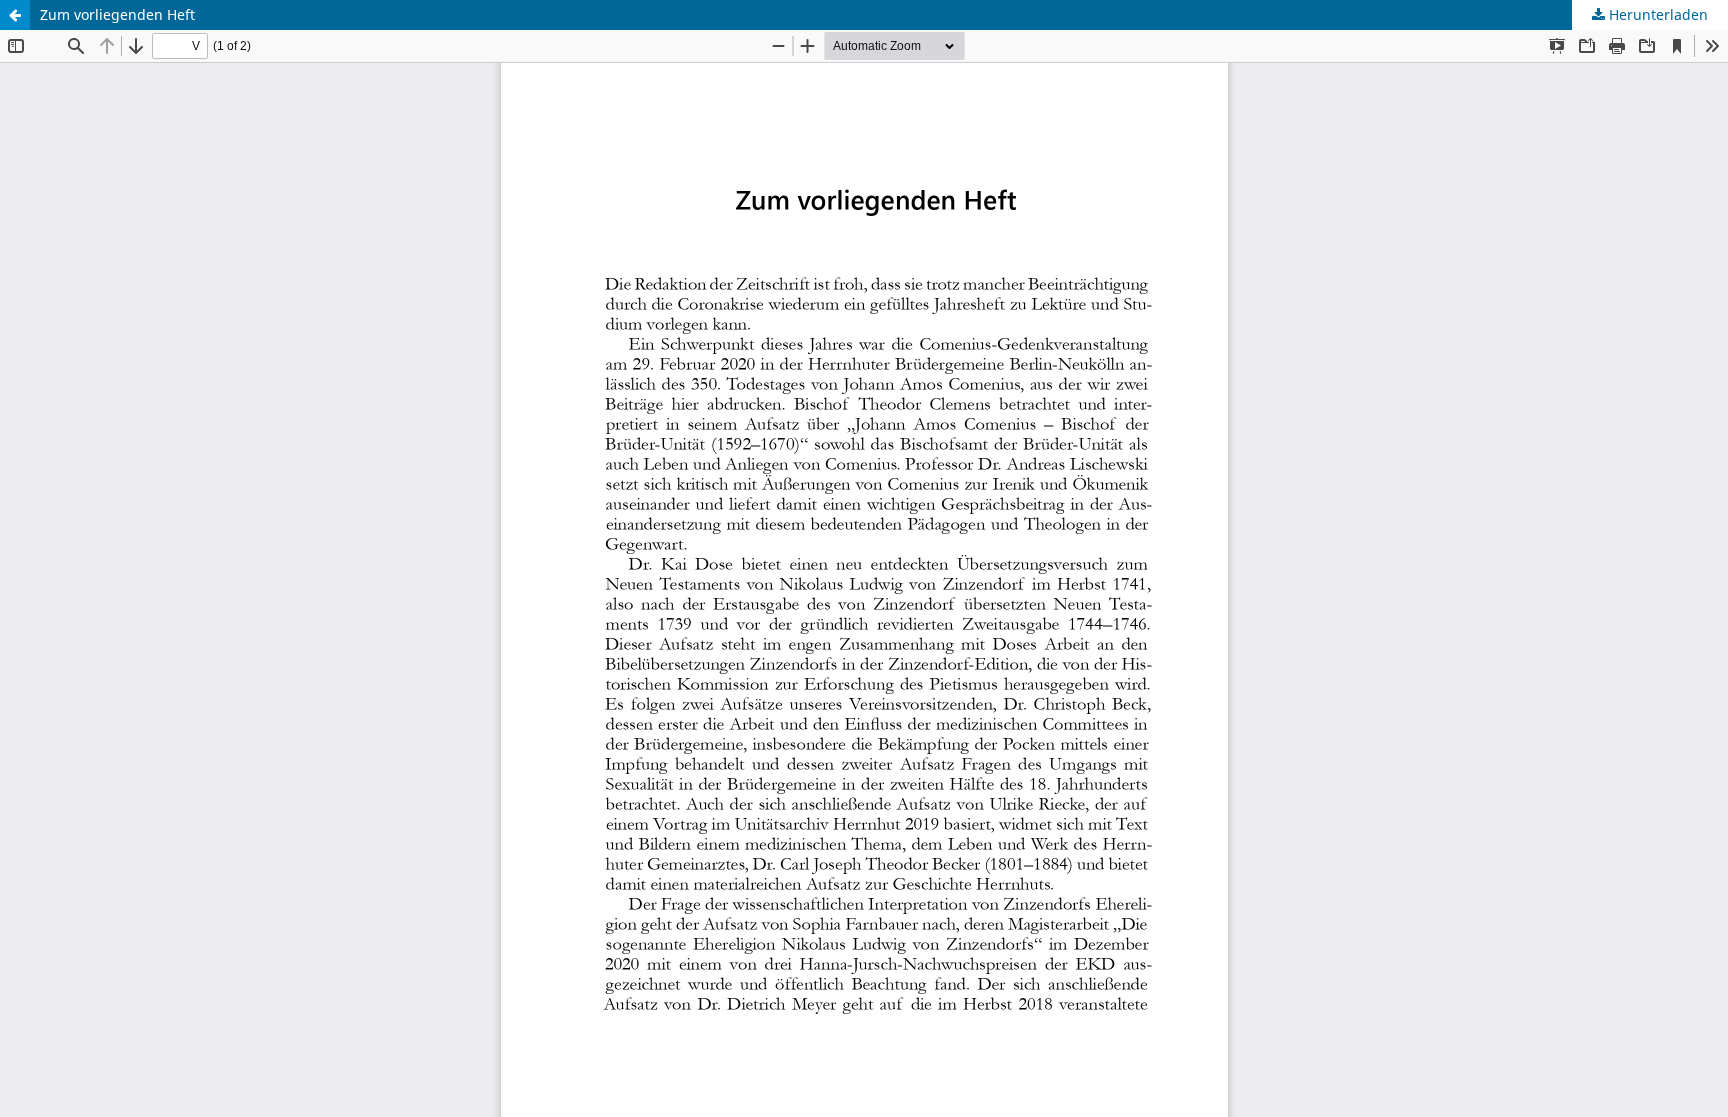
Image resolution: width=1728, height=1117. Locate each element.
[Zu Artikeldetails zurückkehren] (15, 15)
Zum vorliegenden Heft (117, 14)
